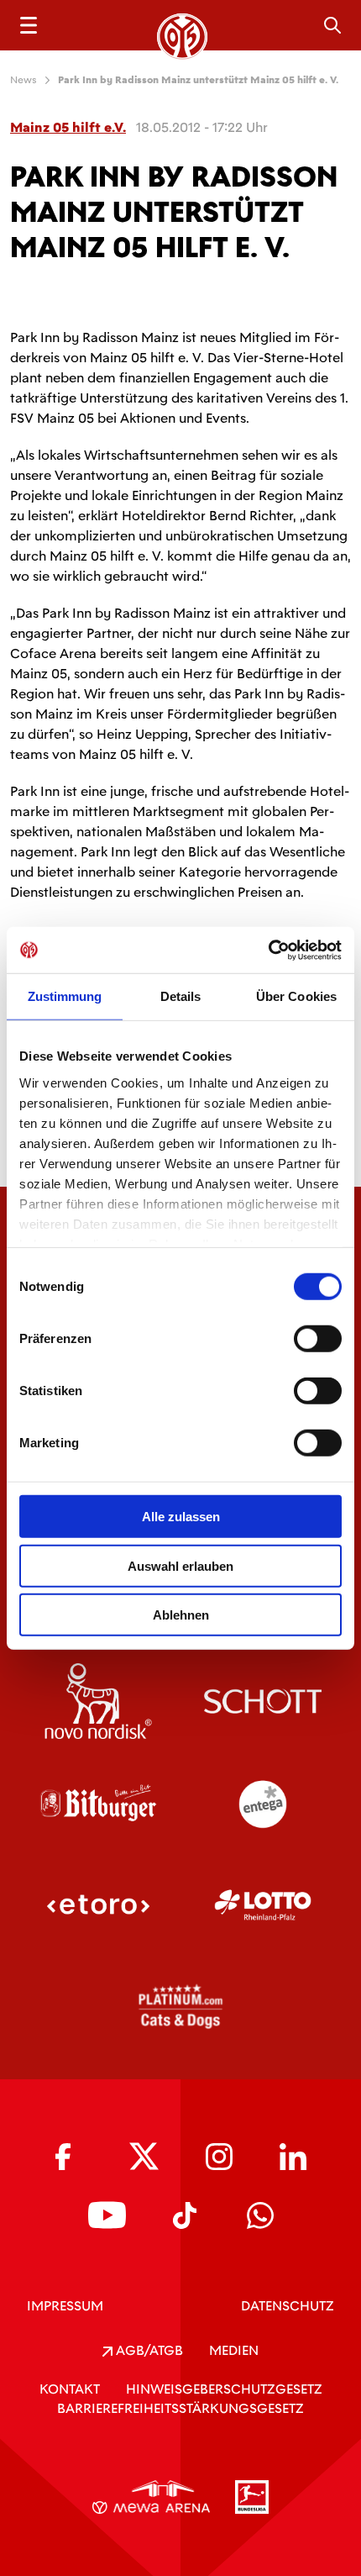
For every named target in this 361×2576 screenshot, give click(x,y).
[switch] (318, 1339)
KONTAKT (70, 2389)
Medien (234, 2350)
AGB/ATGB (148, 2350)
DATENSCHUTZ (288, 2306)
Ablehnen (181, 1615)
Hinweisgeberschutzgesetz (224, 2389)
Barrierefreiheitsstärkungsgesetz (180, 2408)
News (24, 80)
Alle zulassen (181, 1517)
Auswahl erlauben (180, 1565)
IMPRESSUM (65, 2306)
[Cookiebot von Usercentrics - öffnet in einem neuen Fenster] (268, 950)
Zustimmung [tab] (65, 996)
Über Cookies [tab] (296, 996)
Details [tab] (181, 996)
